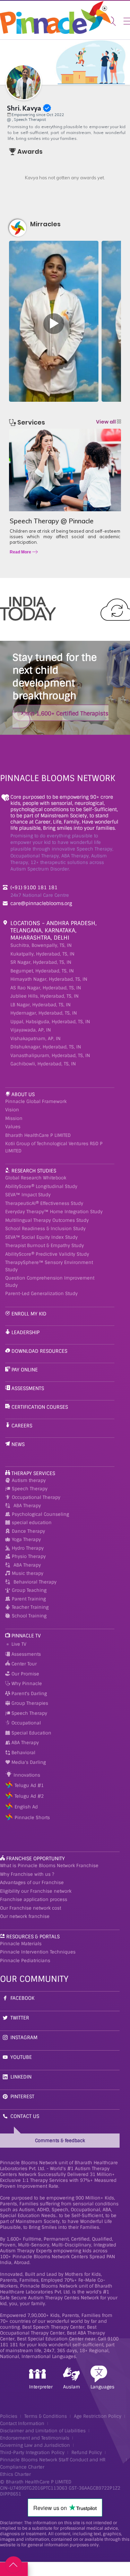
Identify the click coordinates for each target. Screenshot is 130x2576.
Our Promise (25, 1674)
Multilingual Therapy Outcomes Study (47, 1220)
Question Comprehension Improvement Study (50, 1282)
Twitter (20, 2018)
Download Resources (39, 1351)
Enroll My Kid (29, 1314)
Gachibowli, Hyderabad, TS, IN (43, 1064)
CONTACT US (25, 2116)
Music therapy (28, 1573)
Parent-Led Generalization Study (41, 1294)
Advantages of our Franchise (32, 1883)
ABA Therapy (27, 1506)
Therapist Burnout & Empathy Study (45, 1246)
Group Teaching (29, 1590)
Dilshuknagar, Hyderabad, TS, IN (46, 1047)
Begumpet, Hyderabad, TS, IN (42, 971)
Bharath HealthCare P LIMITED (38, 1135)
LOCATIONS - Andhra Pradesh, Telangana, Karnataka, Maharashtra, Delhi (54, 930)
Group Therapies (29, 1703)
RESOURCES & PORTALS (33, 1937)
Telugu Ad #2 (29, 1796)
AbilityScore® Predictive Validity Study (47, 1254)
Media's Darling (28, 1762)
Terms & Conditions (46, 2416)
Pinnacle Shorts (32, 1818)
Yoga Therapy (26, 1539)
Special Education (31, 1733)
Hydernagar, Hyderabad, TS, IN (44, 1013)
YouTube (21, 2057)
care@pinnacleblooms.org (41, 903)
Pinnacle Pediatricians (25, 1961)
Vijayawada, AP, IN (31, 1030)
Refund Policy (87, 2453)
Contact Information (22, 2423)
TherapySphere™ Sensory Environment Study (49, 1266)
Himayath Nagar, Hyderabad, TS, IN (49, 979)
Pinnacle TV (26, 1636)
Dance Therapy (28, 1531)
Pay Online (25, 1370)
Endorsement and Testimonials (35, 2438)
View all (106, 422)
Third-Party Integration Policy (32, 2453)
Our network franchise (25, 1916)
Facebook (22, 1998)
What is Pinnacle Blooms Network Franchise (49, 1866)
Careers (22, 1426)
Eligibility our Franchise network (36, 1891)
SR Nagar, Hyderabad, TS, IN (41, 962)
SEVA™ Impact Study (28, 1195)
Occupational (25, 1723)
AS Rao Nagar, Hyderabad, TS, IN (46, 988)
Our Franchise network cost (31, 1908)
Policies (9, 2416)
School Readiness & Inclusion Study (45, 1229)
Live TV (18, 1644)
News (18, 1444)
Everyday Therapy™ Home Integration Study (54, 1212)
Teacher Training (30, 1607)
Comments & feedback (60, 2141)
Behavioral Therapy (35, 1582)
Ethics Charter (15, 2474)
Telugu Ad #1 (29, 1785)
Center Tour (23, 1664)
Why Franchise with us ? (27, 1874)
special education (32, 1523)
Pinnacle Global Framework (36, 1101)
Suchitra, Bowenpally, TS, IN (41, 945)
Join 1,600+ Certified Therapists (66, 714)
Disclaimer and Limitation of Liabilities (43, 2431)
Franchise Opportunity (36, 1859)
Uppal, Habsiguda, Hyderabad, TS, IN (50, 1022)
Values (13, 1127)
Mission (14, 1118)
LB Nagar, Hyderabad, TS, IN (41, 1005)
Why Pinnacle (26, 1684)
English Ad (26, 1807)
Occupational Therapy (36, 1497)
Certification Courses (40, 1407)
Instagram (24, 2037)
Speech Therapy (30, 1489)
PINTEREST (22, 2097)
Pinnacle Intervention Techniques (38, 1952)
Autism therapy (29, 1480)
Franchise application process (34, 1899)
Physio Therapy (29, 1556)
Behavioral (23, 1753)
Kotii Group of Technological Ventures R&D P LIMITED (54, 1147)
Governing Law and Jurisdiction (35, 2445)
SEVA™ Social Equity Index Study (41, 1237)
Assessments (28, 1388)
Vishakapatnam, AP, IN (36, 1039)
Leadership (25, 1332)
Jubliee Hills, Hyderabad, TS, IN (45, 996)
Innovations (26, 1775)
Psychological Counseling (40, 1514)
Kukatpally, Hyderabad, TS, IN (42, 954)
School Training (29, 1616)
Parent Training (29, 1599)
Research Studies (34, 1171)
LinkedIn (21, 2077)
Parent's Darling (28, 1694)
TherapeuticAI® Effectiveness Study (44, 1203)
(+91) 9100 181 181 (34, 887)
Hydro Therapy (28, 1548)
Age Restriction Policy (98, 2416)
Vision (12, 1110)
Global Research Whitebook (36, 1178)
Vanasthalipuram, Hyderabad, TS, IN (50, 1056)
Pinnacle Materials (21, 1944)
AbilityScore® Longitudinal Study (41, 1186)
